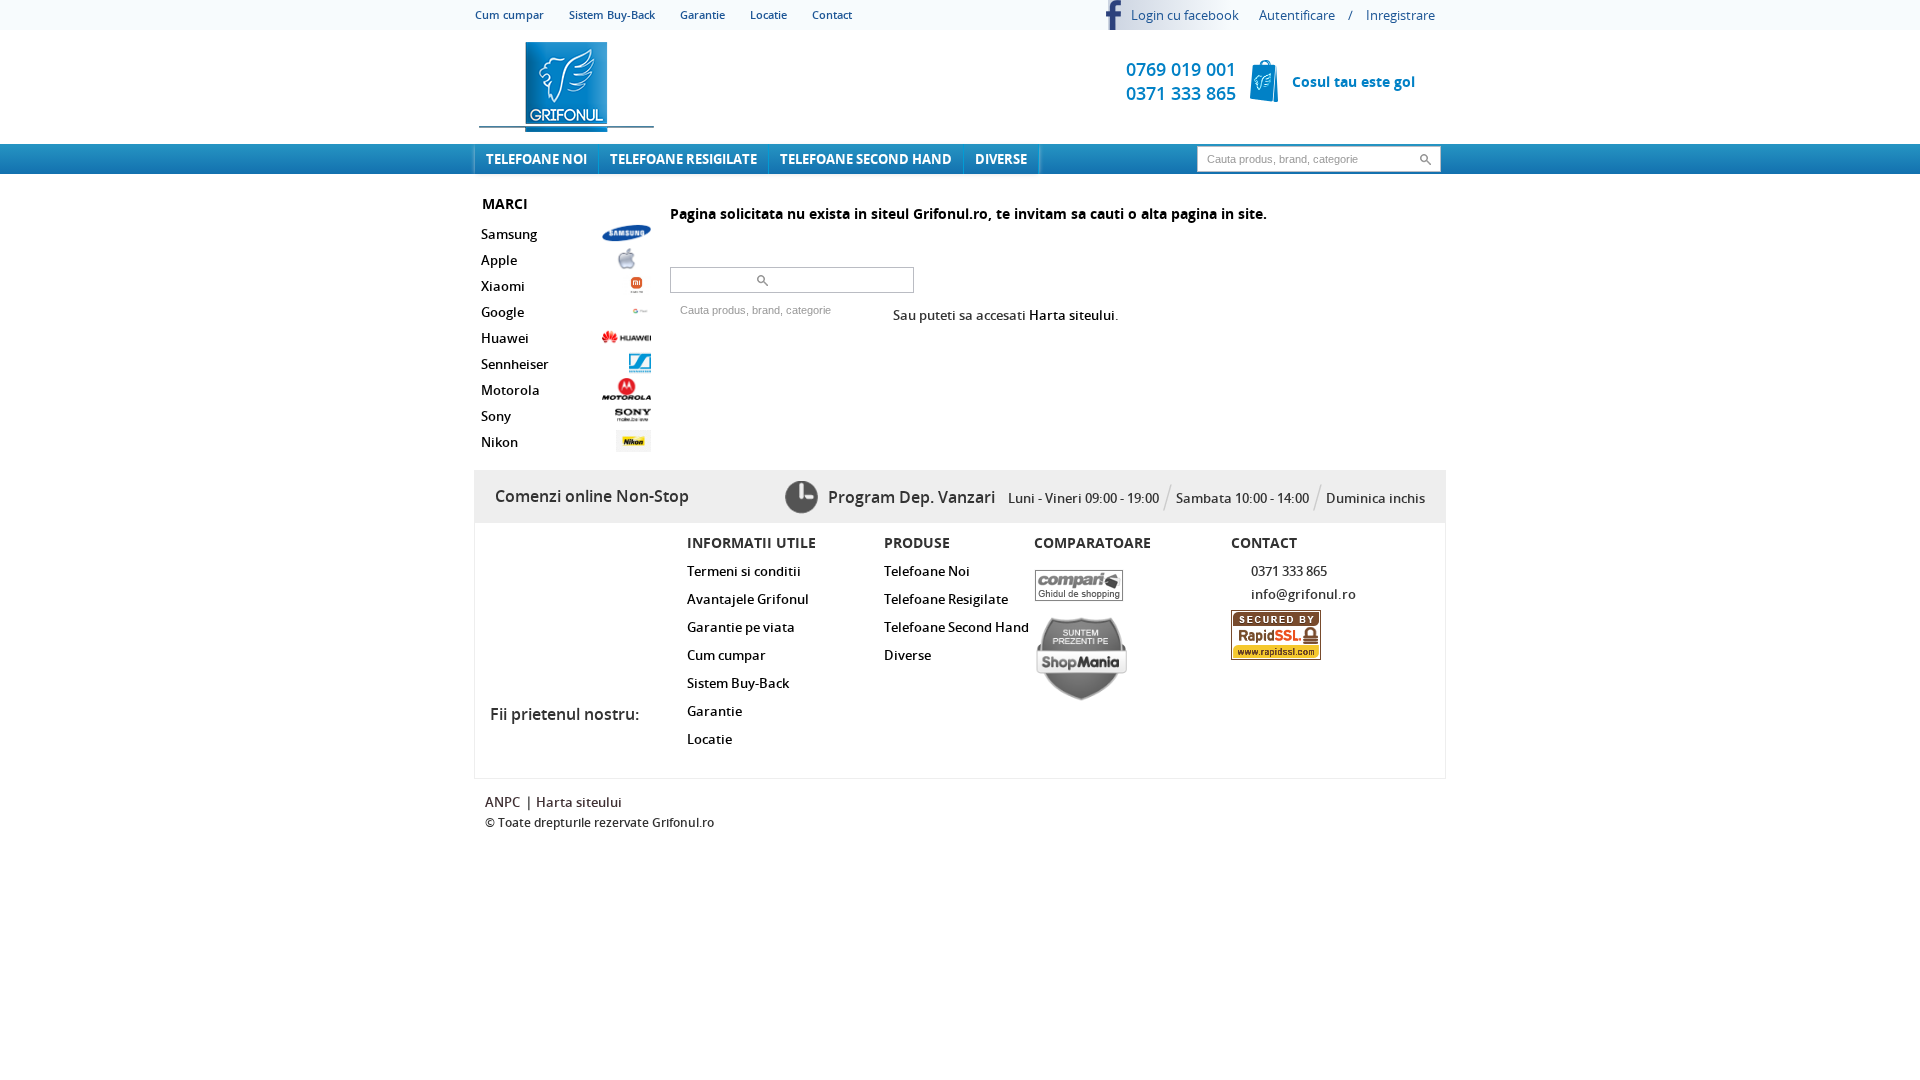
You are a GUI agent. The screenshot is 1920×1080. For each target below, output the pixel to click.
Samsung (509, 234)
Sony (496, 416)
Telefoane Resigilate (683, 159)
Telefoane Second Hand (866, 159)
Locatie (768, 14)
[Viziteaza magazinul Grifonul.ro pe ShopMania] (1114, 654)
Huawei (505, 338)
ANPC (502, 802)
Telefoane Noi (536, 159)
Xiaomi (503, 286)
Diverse (1001, 159)
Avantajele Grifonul (748, 599)
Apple (499, 260)
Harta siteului (1072, 315)
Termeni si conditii (744, 571)
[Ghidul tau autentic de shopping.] (1114, 580)
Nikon (499, 442)
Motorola (510, 390)
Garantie (702, 14)
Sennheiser (515, 364)
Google (502, 312)
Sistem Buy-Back (612, 14)
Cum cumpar (509, 14)
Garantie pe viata (741, 627)
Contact (832, 14)
